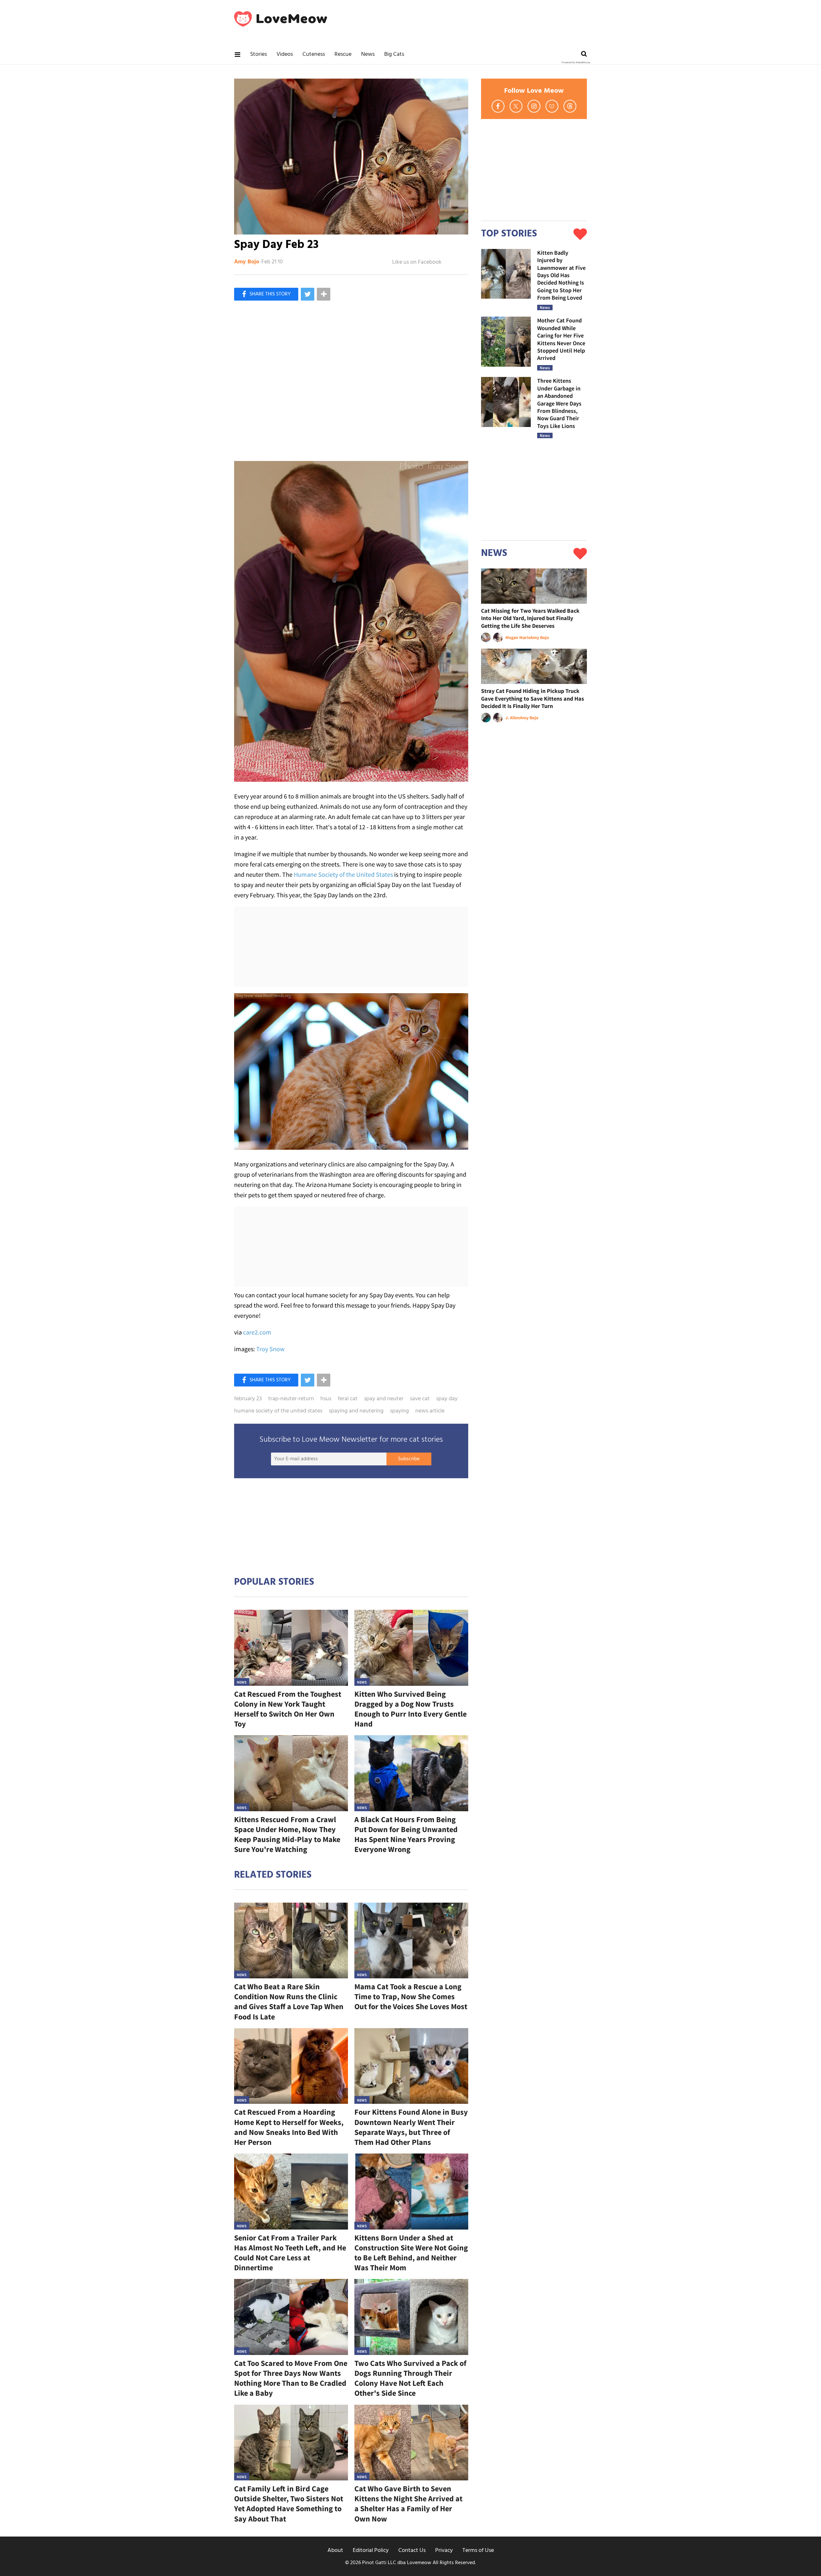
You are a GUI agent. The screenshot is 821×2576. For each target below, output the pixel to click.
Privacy (444, 2550)
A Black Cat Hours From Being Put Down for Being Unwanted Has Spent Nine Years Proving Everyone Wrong (406, 1834)
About (335, 2550)
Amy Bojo (247, 262)
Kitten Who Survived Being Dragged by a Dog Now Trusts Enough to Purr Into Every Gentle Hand (410, 1709)
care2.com (257, 1332)
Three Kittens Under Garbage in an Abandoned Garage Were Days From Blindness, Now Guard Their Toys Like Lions (559, 403)
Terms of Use (478, 2550)
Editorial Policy (371, 2550)
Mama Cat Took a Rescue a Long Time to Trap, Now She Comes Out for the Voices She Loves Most (411, 1996)
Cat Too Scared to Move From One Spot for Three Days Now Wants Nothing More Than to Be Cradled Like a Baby (291, 2378)
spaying (399, 1411)
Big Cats (394, 54)
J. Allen (513, 718)
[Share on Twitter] (308, 294)
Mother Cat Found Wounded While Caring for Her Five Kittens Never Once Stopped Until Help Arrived (561, 339)
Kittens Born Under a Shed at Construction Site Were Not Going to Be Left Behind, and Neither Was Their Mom (411, 2253)
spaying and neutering (356, 1411)
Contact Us (412, 2550)
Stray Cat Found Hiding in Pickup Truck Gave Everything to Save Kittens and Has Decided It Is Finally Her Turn (533, 698)
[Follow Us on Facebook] (498, 106)
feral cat (348, 1399)
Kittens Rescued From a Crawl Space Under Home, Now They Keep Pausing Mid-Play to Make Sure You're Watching (287, 1834)
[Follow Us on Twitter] (516, 106)
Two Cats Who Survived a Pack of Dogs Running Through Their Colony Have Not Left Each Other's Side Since (410, 2378)
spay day (447, 1399)
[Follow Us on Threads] (570, 106)
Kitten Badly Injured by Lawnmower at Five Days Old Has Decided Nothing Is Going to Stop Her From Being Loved (561, 275)
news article (430, 1411)
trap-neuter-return (291, 1399)
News (368, 54)
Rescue (343, 54)
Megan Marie (518, 637)
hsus (326, 1399)
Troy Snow (270, 1349)
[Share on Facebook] (266, 294)
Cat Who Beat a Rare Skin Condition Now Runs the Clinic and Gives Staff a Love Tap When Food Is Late (289, 2002)
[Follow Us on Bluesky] (552, 106)
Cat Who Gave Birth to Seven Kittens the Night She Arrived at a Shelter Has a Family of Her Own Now (408, 2504)
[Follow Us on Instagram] (534, 106)
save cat (420, 1399)
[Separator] (324, 294)
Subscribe (409, 1459)
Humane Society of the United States (343, 874)
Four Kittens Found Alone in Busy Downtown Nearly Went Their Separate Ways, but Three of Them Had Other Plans (411, 2127)
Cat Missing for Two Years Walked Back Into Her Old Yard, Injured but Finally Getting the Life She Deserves (530, 618)
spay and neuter (384, 1399)
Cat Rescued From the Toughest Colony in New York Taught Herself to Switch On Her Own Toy (288, 1709)
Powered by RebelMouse (576, 63)
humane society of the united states (278, 1411)
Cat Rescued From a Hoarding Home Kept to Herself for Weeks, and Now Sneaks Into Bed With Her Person (289, 2127)
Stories (258, 54)
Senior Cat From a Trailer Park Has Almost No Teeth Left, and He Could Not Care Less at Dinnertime (290, 2253)
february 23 (248, 1399)
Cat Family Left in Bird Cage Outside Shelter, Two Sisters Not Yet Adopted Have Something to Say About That (289, 2504)
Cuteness (314, 54)
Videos (285, 54)
